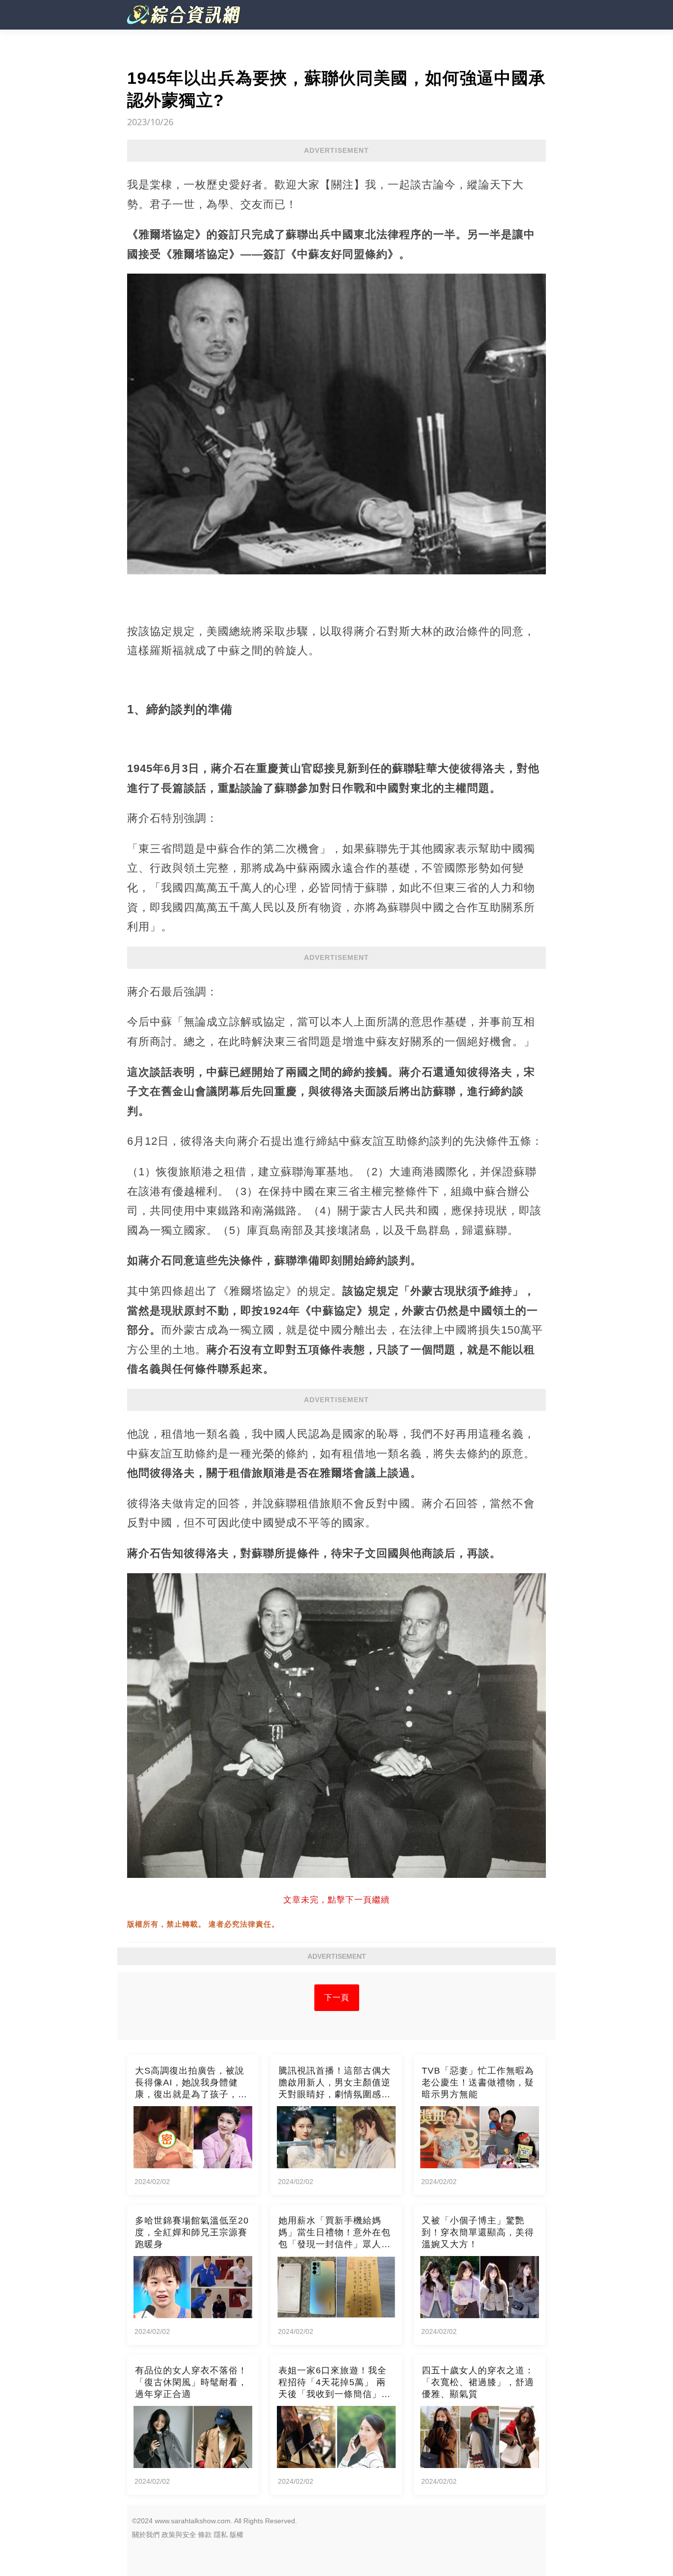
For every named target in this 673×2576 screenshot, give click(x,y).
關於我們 (146, 2535)
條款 (205, 2535)
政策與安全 (179, 2535)
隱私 (221, 2535)
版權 (236, 2535)
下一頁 (337, 1997)
